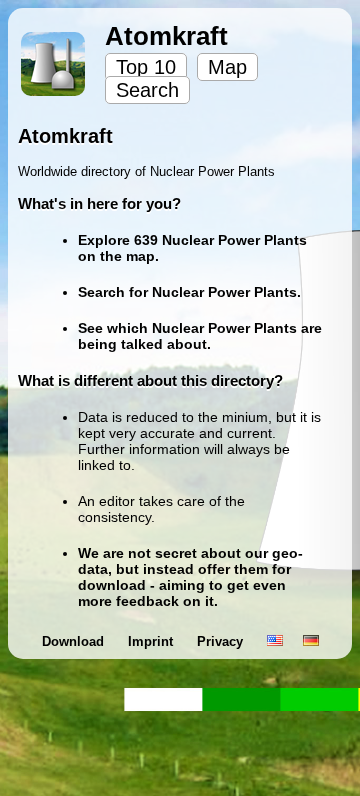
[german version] (311, 641)
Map (227, 67)
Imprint (152, 641)
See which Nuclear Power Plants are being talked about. (200, 336)
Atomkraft (166, 36)
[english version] (275, 641)
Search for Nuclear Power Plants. (189, 292)
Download (75, 641)
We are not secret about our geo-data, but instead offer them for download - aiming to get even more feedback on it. (190, 577)
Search (147, 90)
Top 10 (146, 67)
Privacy (222, 641)
